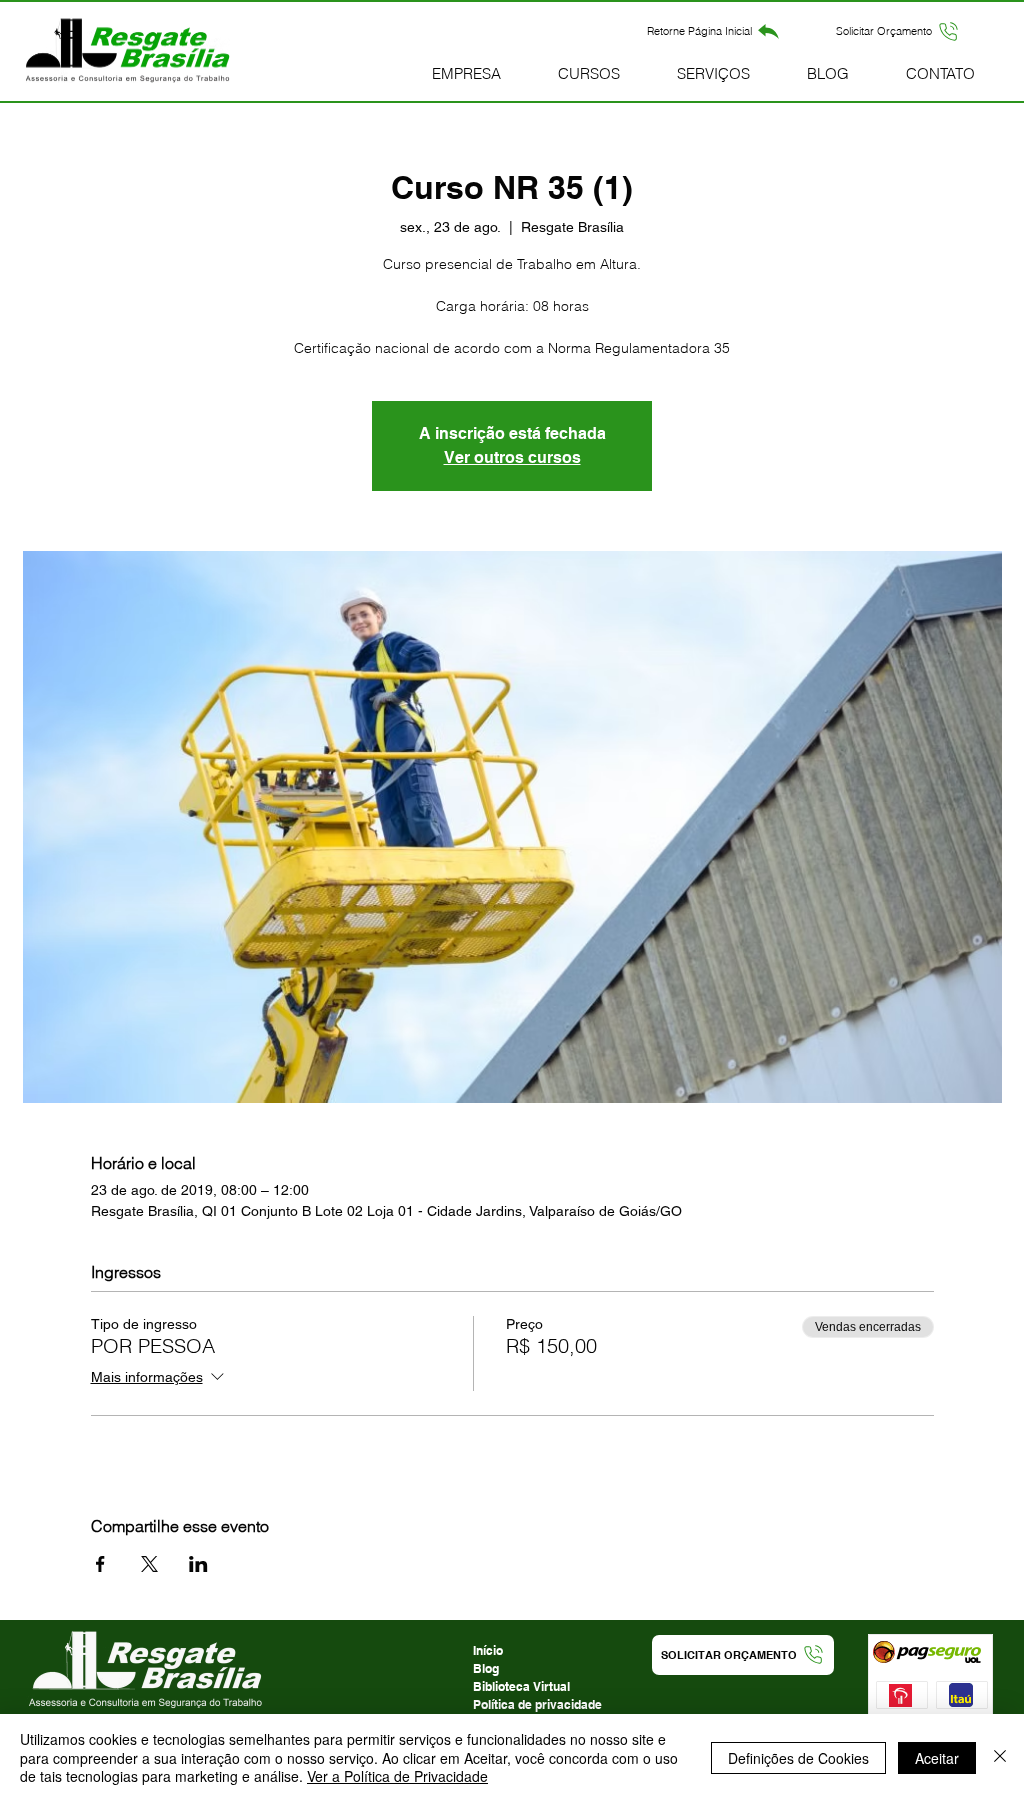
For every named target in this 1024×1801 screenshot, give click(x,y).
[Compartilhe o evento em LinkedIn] (198, 1564)
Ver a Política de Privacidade (397, 1776)
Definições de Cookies (798, 1758)
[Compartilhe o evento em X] (149, 1564)
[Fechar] (1000, 1757)
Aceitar (937, 1758)
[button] (898, 31)
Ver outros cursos (512, 457)
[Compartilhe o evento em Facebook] (100, 1564)
